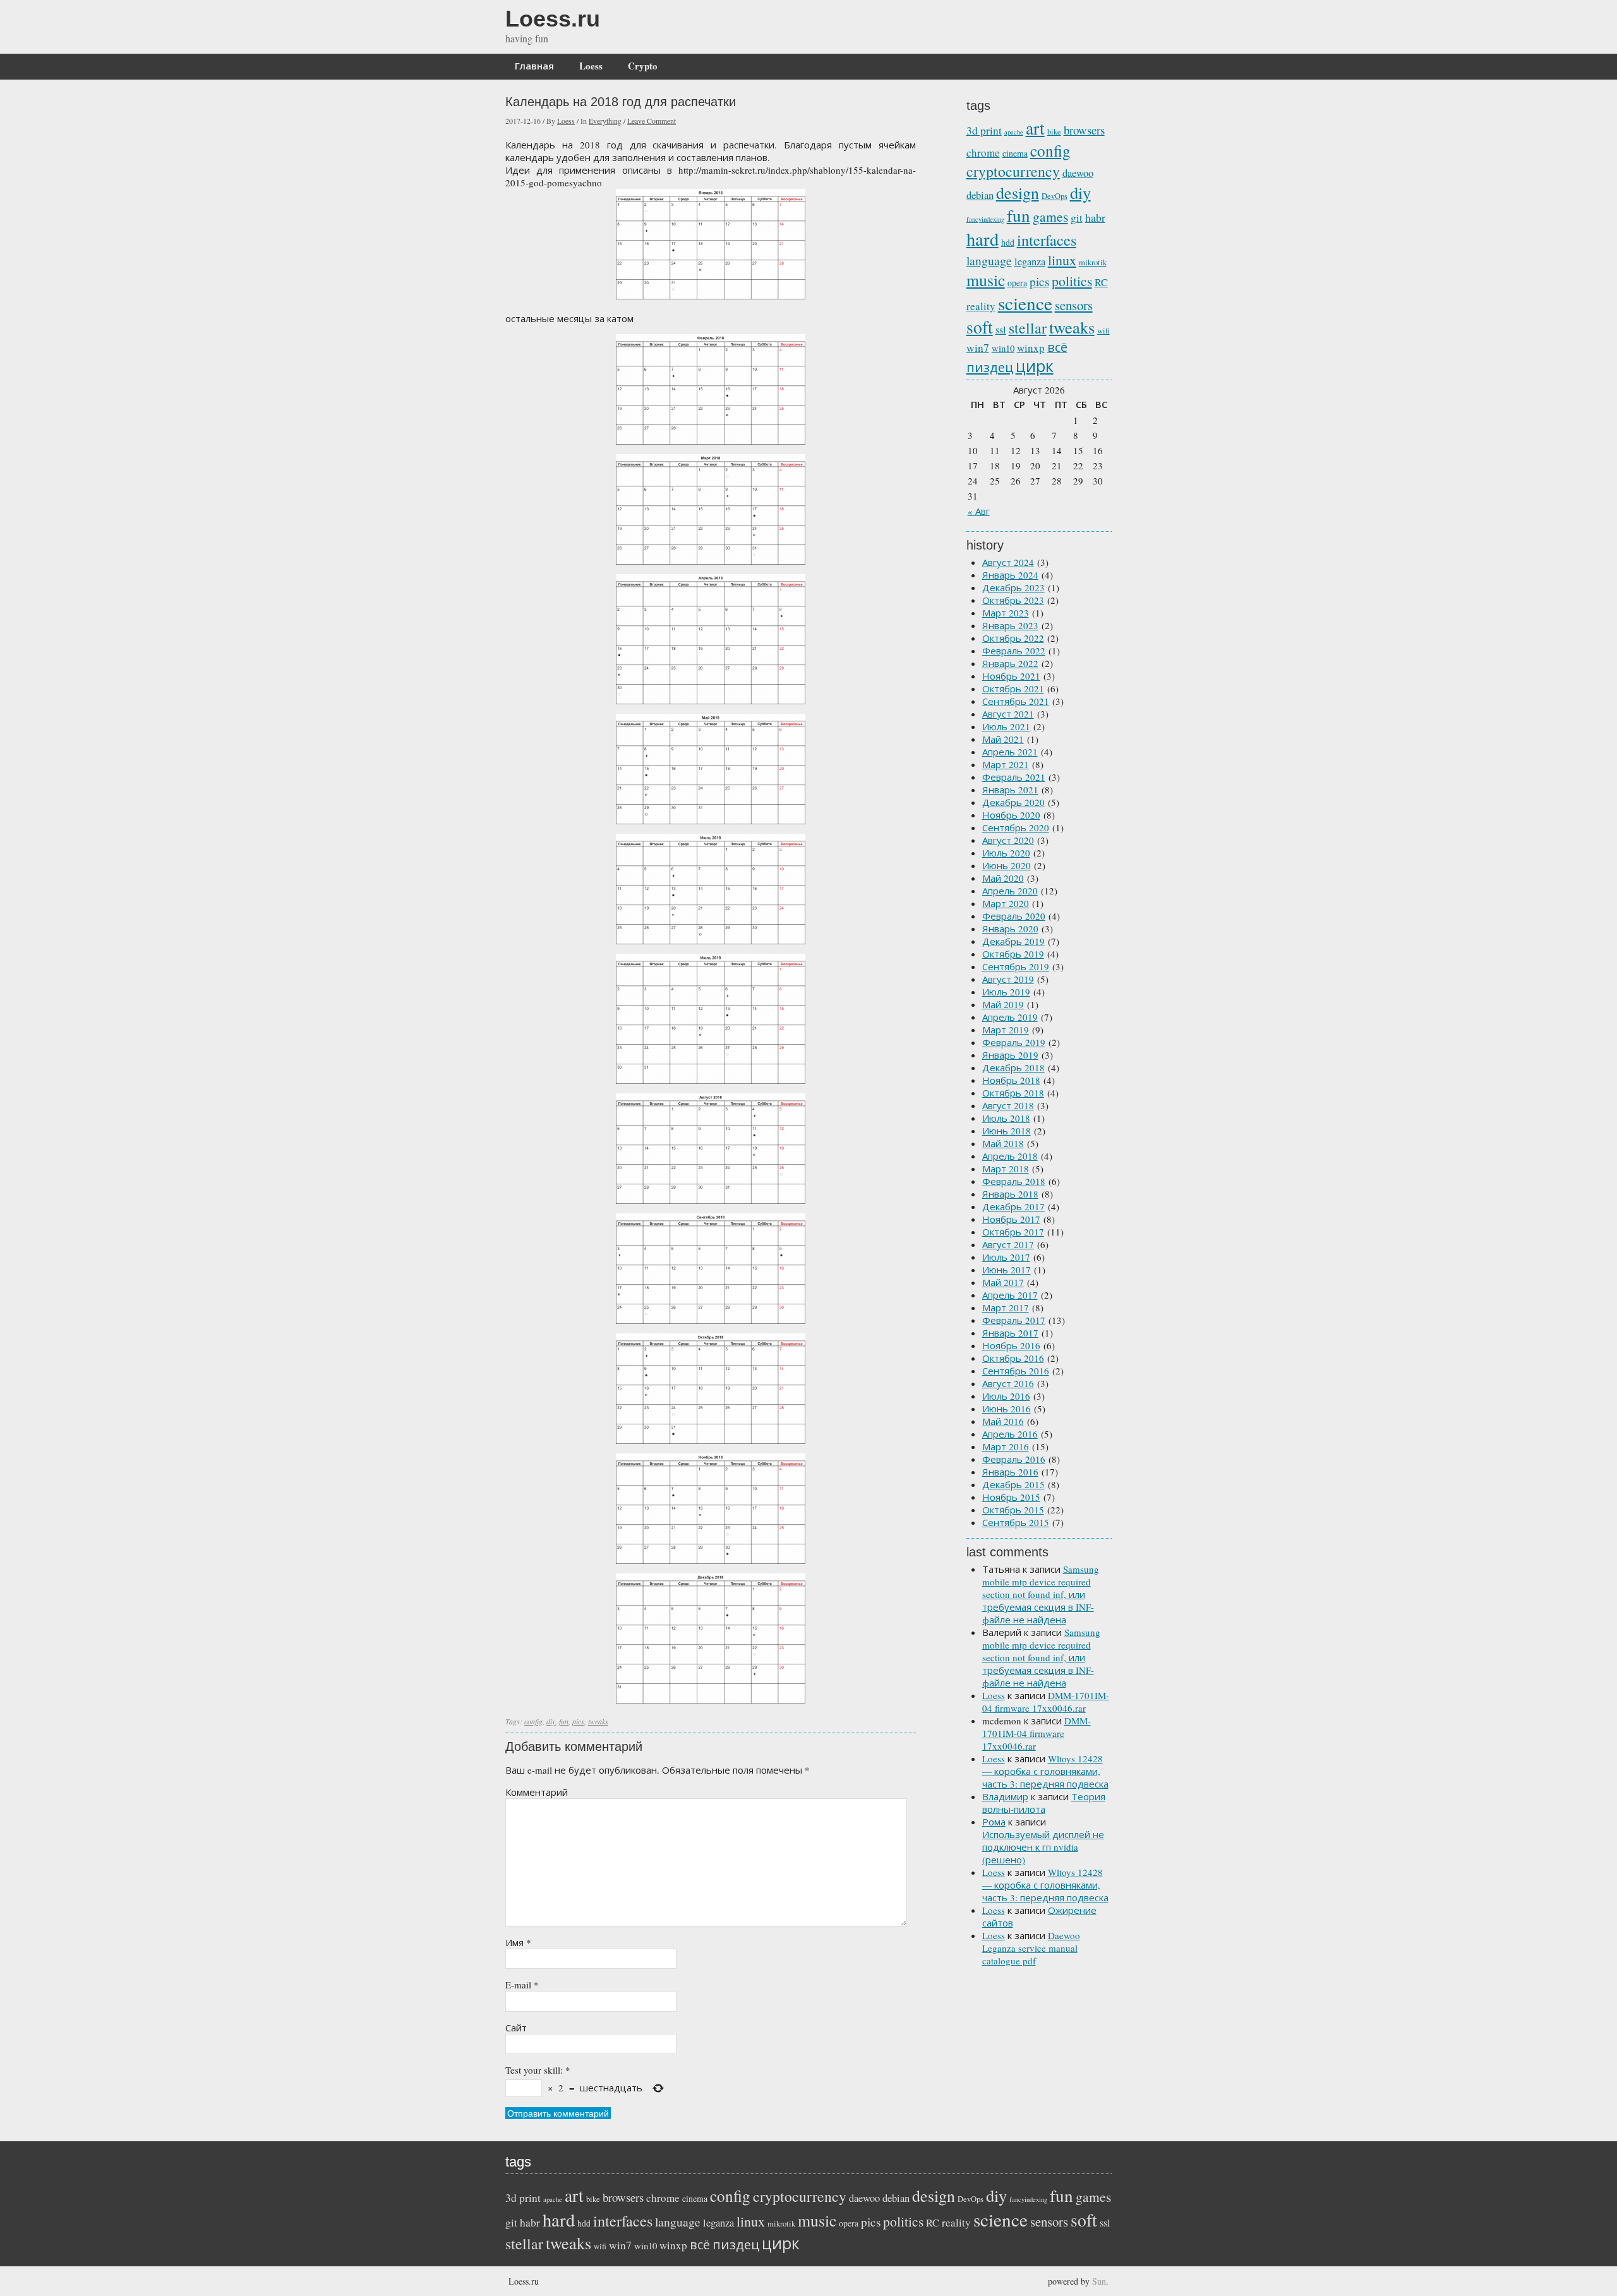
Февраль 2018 (1014, 1181)
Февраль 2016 (1014, 1459)
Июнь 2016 (1007, 1409)
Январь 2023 (1010, 625)
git (1077, 218)
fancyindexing (985, 219)
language (989, 261)
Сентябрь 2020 (1016, 827)
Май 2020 (1003, 878)
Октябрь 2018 (1013, 1093)
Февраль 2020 (1014, 916)
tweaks (598, 1721)
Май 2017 (1003, 1282)
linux (1062, 260)
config (533, 1721)
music (986, 280)
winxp (1031, 348)
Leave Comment (652, 121)
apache (1014, 132)
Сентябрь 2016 (1016, 1371)
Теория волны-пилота (1044, 1803)
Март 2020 (1006, 903)
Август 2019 (1008, 979)
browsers (1084, 130)
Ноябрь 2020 (1011, 815)
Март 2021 (1006, 764)
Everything (605, 121)
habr (1095, 217)
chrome (983, 153)
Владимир (1005, 1796)
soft (980, 327)
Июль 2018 (1006, 1118)
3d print (984, 130)
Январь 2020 (1010, 929)
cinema (1015, 153)
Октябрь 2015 (1013, 1510)
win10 (1003, 348)
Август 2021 (1008, 714)
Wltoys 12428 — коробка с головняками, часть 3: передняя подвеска (1045, 1771)
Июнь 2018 (1007, 1131)
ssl (1001, 330)
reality (981, 306)
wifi (1103, 331)
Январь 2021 (1010, 790)
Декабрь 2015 (1013, 1484)
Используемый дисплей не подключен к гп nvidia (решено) (1043, 1847)
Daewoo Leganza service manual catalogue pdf (1031, 1948)
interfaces (1047, 240)
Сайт (516, 2028)
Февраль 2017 (1014, 1320)
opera (1017, 283)
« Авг (979, 511)
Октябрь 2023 (1013, 600)
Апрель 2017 (1010, 1295)
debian (980, 195)
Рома (994, 1822)
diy (551, 1721)
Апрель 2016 (1010, 1434)
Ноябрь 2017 (1011, 1219)
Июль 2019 (1006, 992)
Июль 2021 (1006, 726)
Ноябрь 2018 (1011, 1080)
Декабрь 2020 (1013, 802)
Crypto (643, 66)
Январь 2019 (1010, 1055)
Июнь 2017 (1007, 1270)
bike (1054, 132)
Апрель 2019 (1010, 1017)
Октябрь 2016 (1013, 1358)
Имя (518, 1942)
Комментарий (537, 1792)
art (1035, 128)
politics (1072, 281)
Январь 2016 (1010, 1472)
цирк (1035, 366)
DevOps (1055, 196)
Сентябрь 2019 (1016, 966)
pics (578, 1721)
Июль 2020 (1006, 853)
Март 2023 (1006, 613)
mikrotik (1093, 262)
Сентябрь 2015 (1016, 1522)
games (1050, 216)
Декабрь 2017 (1013, 1206)
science (1025, 303)
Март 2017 (1006, 1307)
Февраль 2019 (1014, 1042)
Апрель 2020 (1010, 891)
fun (564, 1721)
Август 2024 (1008, 562)
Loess (591, 66)
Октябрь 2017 (1013, 1232)
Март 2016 (1006, 1446)
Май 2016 (1003, 1421)
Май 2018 (1003, 1143)
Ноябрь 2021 (1011, 676)
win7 (978, 347)
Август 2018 (1008, 1105)
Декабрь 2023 (1013, 587)
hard (983, 239)
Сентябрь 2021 (1016, 701)
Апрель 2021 (1010, 752)
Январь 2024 (1010, 575)
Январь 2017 (1010, 1333)
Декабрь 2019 (1013, 941)
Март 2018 (1006, 1169)
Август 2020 (1008, 840)
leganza (1030, 261)
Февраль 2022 (1014, 651)
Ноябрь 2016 (1011, 1345)
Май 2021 (1003, 739)
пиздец (990, 367)
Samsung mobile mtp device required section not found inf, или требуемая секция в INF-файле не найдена (1041, 1594)
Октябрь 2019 (1013, 954)
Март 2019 (1006, 1030)
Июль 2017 (1006, 1257)
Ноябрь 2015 (1011, 1497)
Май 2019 (1003, 1004)
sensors (1074, 305)
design (1018, 193)
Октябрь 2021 (1013, 688)
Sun (1099, 2281)
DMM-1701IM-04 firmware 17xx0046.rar (1046, 1702)
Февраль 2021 (1014, 777)
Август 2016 (1008, 1383)
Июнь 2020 (1007, 865)
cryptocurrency (1013, 171)
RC (1101, 282)
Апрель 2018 (1010, 1156)
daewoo (1078, 173)
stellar (1028, 328)
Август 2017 (1008, 1244)
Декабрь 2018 (1013, 1067)
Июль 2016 (1006, 1396)
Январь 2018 (1010, 1194)
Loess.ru (553, 19)
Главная (534, 66)
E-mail (522, 1985)
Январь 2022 (1010, 663)
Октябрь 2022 (1013, 638)
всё (1057, 347)
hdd (1008, 242)
